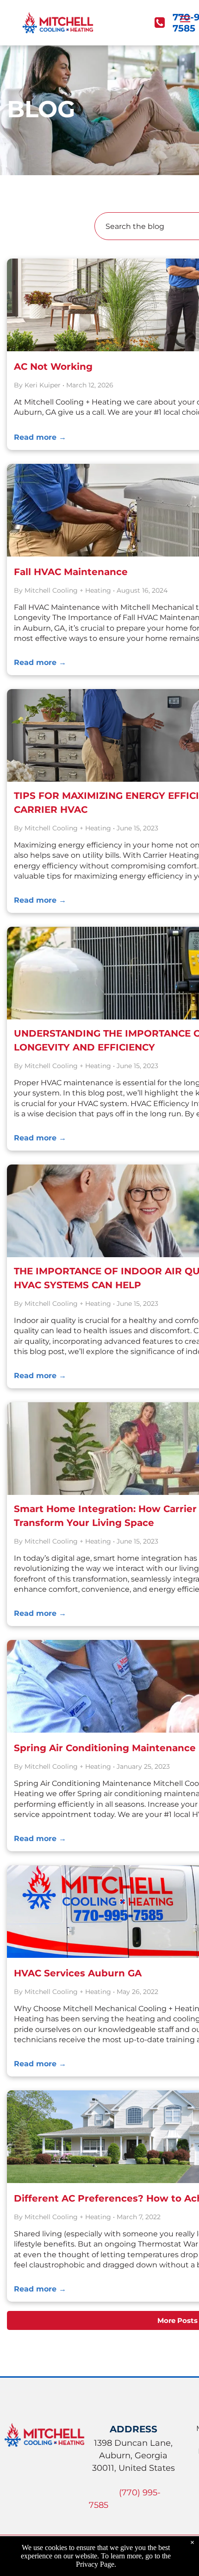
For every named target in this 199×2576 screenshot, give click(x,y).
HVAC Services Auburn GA (78, 1973)
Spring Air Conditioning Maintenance (105, 1748)
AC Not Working (53, 367)
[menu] (185, 19)
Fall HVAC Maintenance (71, 572)
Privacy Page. (96, 2564)
